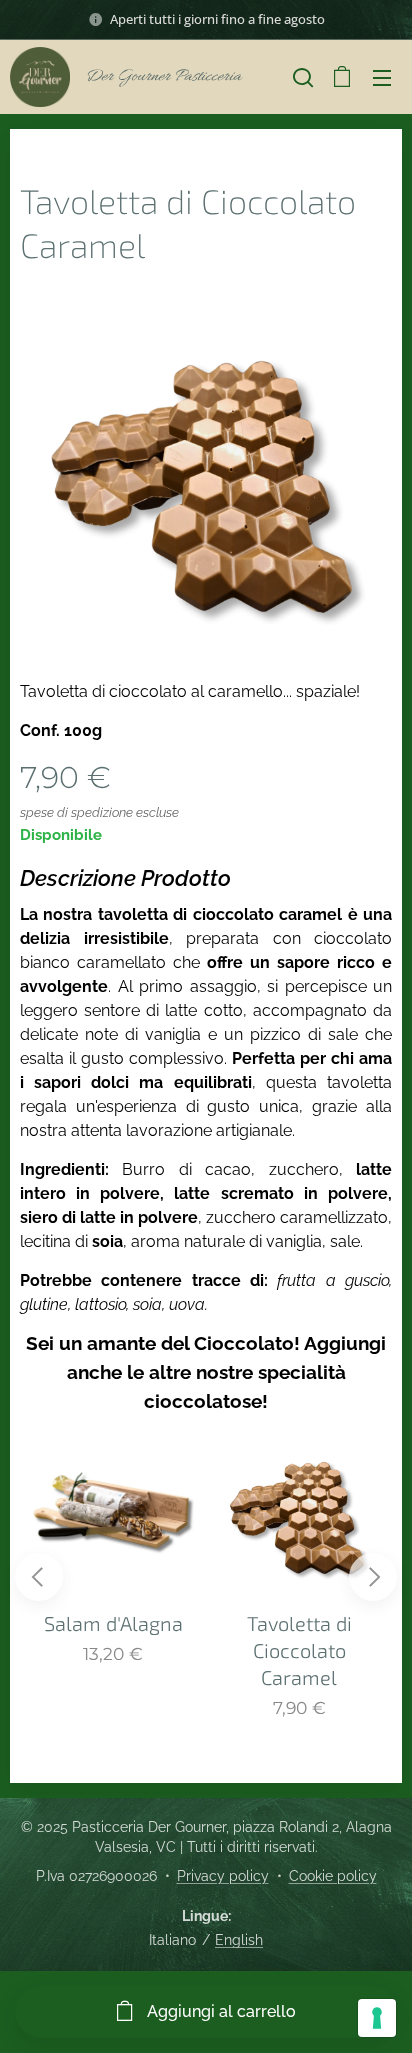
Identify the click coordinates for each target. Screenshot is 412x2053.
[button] (303, 77)
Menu (382, 77)
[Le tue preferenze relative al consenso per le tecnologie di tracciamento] (377, 2018)
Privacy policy (223, 1876)
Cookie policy (333, 1876)
